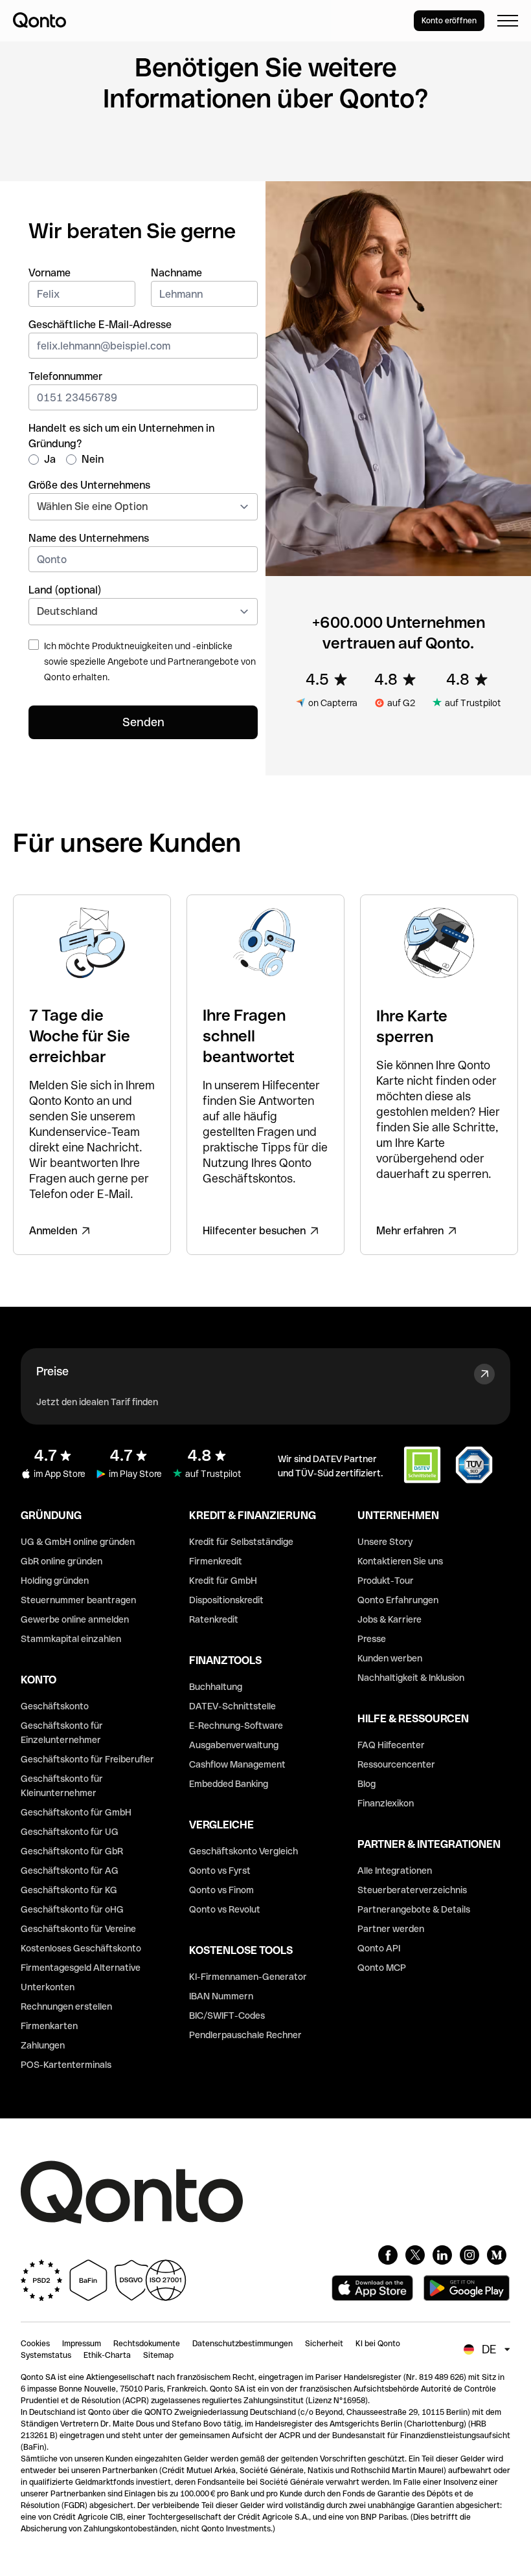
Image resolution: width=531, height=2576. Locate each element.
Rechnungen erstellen (66, 2006)
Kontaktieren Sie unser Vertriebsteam (185, 149)
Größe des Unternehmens (89, 485)
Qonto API (379, 1948)
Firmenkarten (49, 2026)
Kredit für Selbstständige (241, 1542)
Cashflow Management (237, 1764)
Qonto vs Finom (221, 1890)
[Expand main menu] (508, 21)
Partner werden (391, 1929)
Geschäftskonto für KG (69, 1890)
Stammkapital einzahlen (71, 1639)
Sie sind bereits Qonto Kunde (367, 149)
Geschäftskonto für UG (70, 1832)
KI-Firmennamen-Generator (248, 1977)
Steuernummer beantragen (78, 1600)
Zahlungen (43, 2045)
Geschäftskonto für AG (70, 1871)
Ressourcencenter (396, 1764)
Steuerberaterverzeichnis (412, 1890)
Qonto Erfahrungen (398, 1600)
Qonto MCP (382, 1968)
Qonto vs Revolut (225, 1909)
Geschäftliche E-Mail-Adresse (100, 325)
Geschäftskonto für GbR (72, 1851)
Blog (367, 1784)
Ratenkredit (214, 1619)
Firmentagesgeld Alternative (81, 1968)
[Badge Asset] (388, 2255)
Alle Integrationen (395, 1871)
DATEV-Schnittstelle (232, 1706)
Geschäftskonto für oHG (72, 1909)
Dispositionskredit (226, 1600)
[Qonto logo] (40, 20)
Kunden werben (390, 1658)
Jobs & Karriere (390, 1619)
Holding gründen (55, 1581)
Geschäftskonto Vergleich (243, 1851)
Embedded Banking (229, 1784)
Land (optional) (65, 590)
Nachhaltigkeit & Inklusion (411, 1678)
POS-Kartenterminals (66, 2065)
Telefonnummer (65, 376)
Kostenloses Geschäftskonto (81, 1948)
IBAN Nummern (221, 1996)
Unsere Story (385, 1542)
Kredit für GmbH (223, 1581)
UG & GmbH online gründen (78, 1542)
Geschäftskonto (55, 1706)
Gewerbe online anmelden (75, 1619)
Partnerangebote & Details (414, 1909)
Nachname (176, 273)
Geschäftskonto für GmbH (76, 1812)
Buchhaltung (216, 1687)
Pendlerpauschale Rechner (245, 2035)
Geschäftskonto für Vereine (78, 1929)
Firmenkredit (216, 1561)
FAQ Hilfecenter (391, 1745)
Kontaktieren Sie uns (400, 1561)
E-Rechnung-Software (236, 1726)
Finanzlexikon (386, 1803)
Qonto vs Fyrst (220, 1871)
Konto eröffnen (449, 21)
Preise (52, 1371)
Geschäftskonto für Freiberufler (87, 1759)
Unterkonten (48, 1987)
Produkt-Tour (386, 1581)
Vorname (50, 273)
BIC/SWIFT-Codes (227, 2015)
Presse (372, 1639)
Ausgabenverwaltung (234, 1745)
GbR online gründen (62, 1561)
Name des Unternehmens (89, 538)
